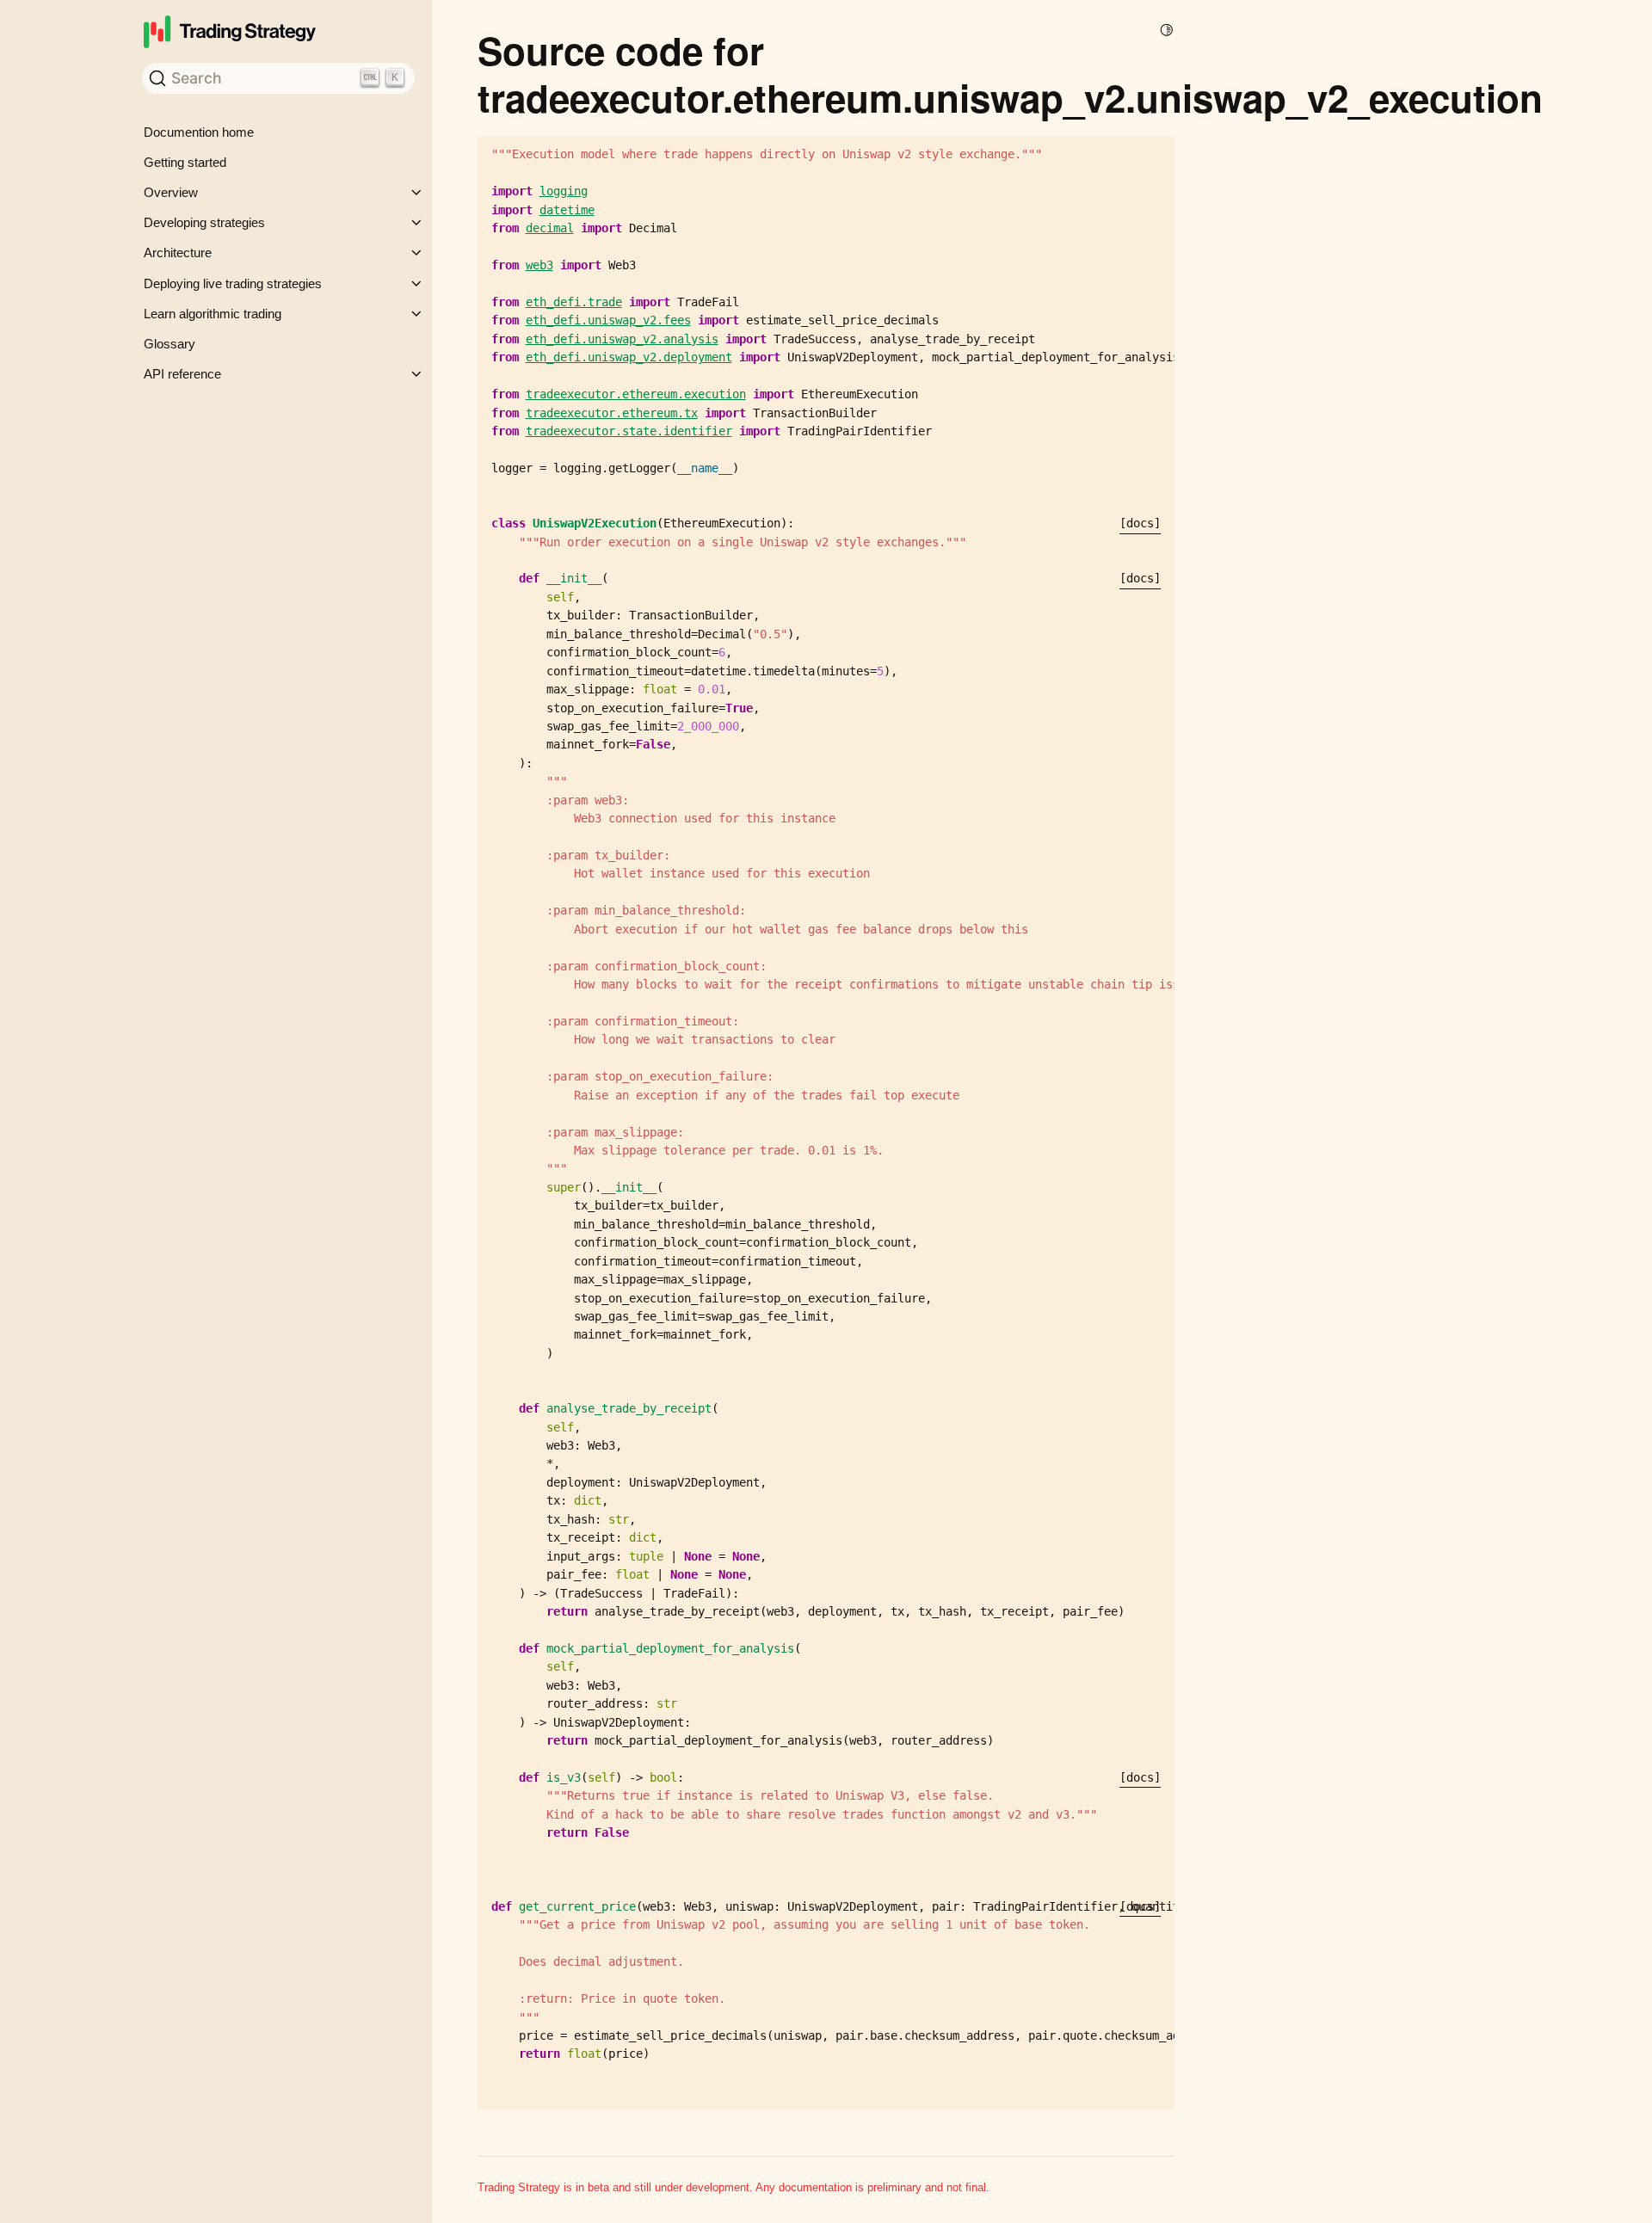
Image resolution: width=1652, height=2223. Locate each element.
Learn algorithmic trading (213, 314)
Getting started (185, 162)
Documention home (199, 132)
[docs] (1140, 523)
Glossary (170, 344)
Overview (171, 192)
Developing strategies (204, 222)
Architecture (178, 252)
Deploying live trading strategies (233, 283)
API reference (182, 374)
